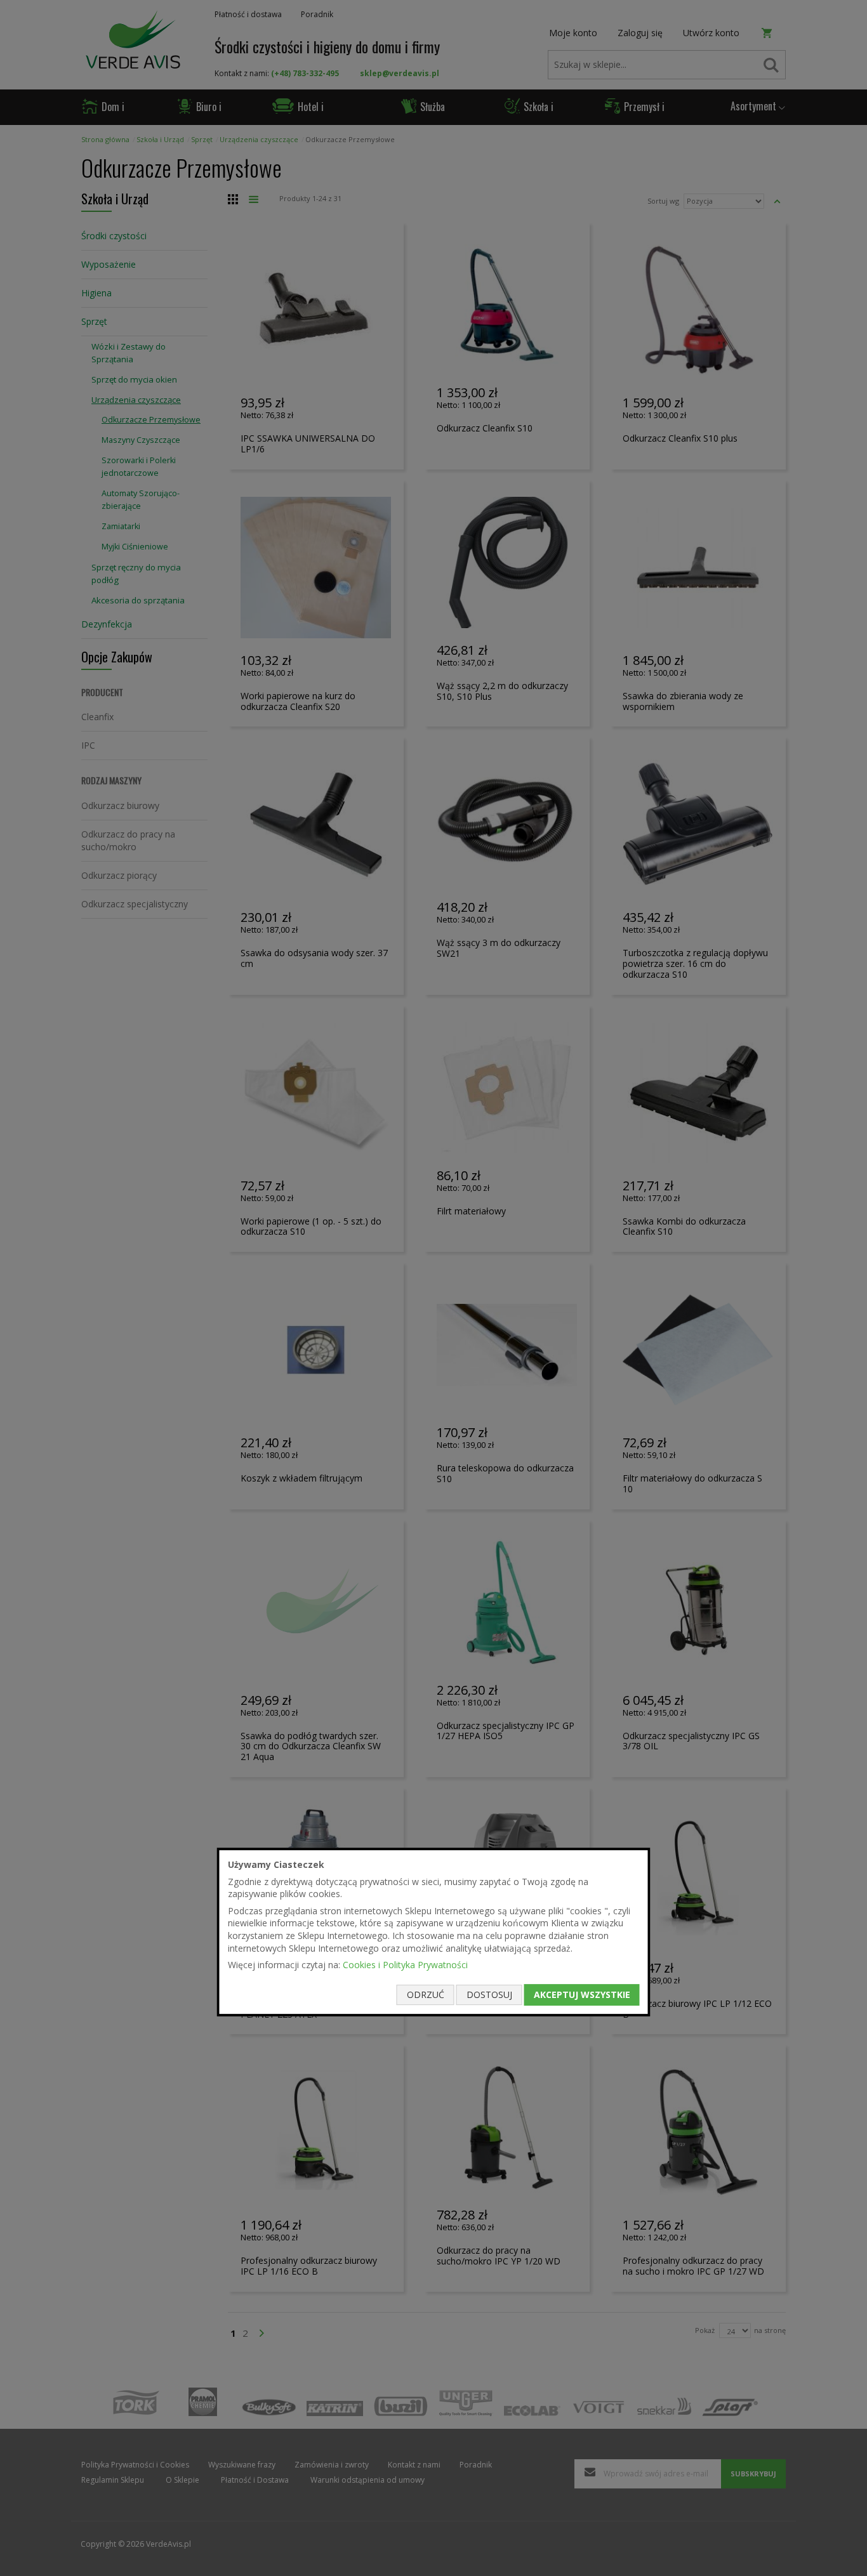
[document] (434, 1932)
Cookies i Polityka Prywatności (405, 1965)
